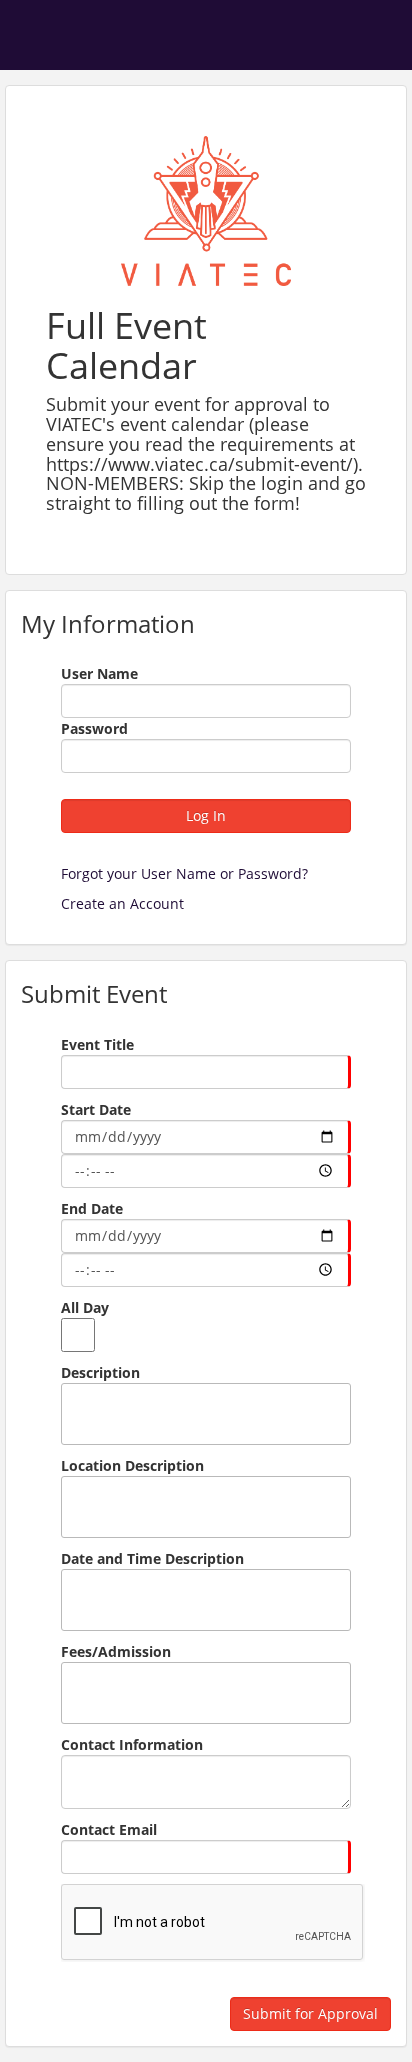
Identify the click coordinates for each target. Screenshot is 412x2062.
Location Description (132, 1465)
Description (100, 1372)
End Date (92, 1208)
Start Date (96, 1109)
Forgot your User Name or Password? (184, 873)
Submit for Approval (310, 2013)
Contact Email (109, 1829)
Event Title (97, 1044)
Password (94, 728)
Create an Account (122, 903)
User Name (99, 673)
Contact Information (132, 1744)
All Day (85, 1307)
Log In (206, 815)
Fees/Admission (116, 1651)
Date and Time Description (152, 1558)
